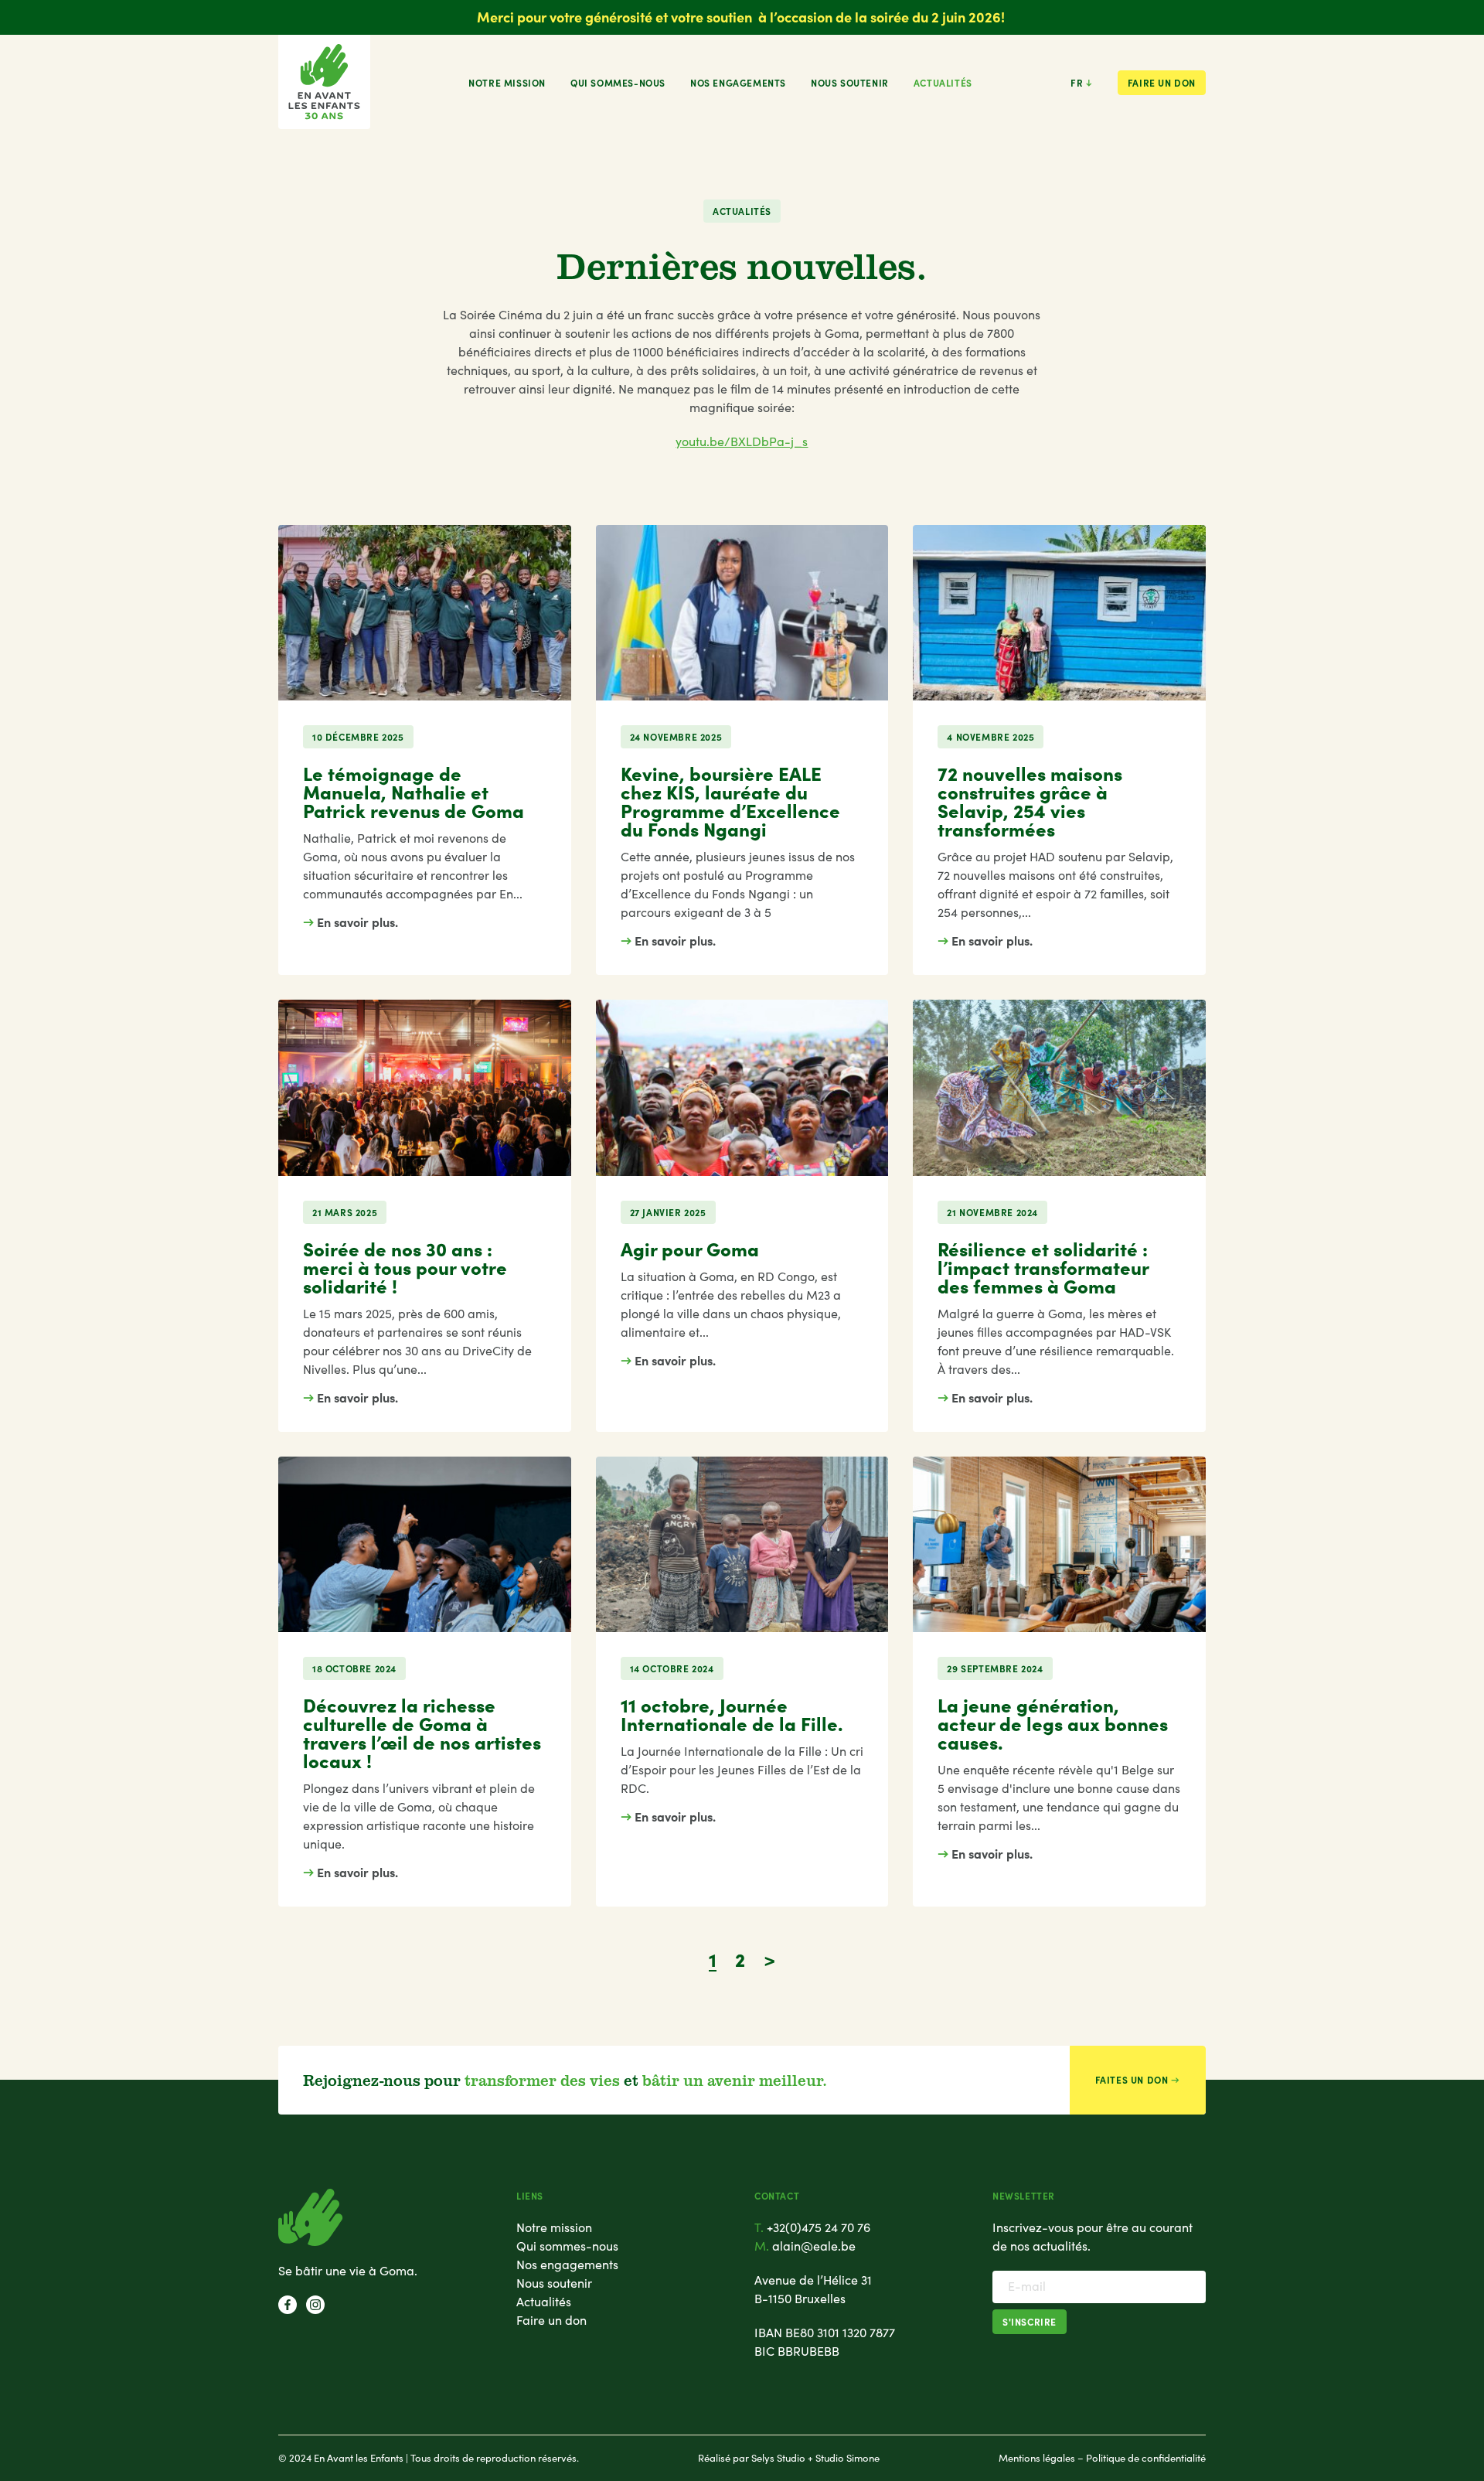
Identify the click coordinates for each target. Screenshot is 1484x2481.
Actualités (943, 83)
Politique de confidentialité (1146, 2458)
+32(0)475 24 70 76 (819, 2227)
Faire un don (1162, 83)
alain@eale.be (814, 2246)
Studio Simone (848, 2458)
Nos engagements (738, 83)
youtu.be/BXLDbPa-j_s (742, 441)
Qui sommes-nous (618, 83)
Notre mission (507, 83)
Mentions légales (1037, 2458)
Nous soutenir (850, 83)
